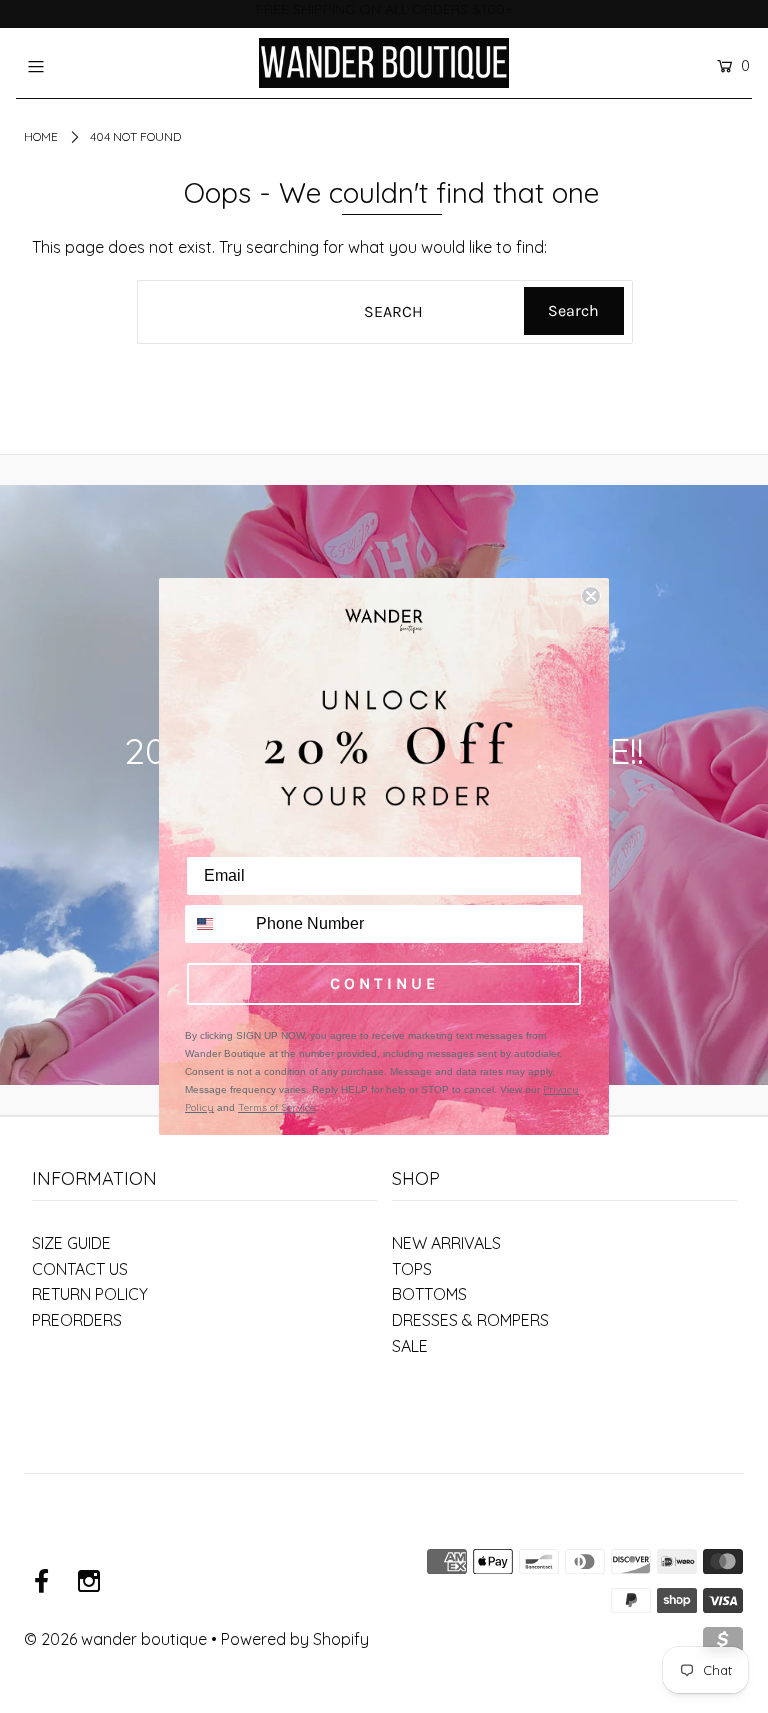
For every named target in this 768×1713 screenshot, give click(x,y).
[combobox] (216, 924)
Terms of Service (276, 1107)
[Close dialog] (591, 596)
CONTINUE (384, 983)
